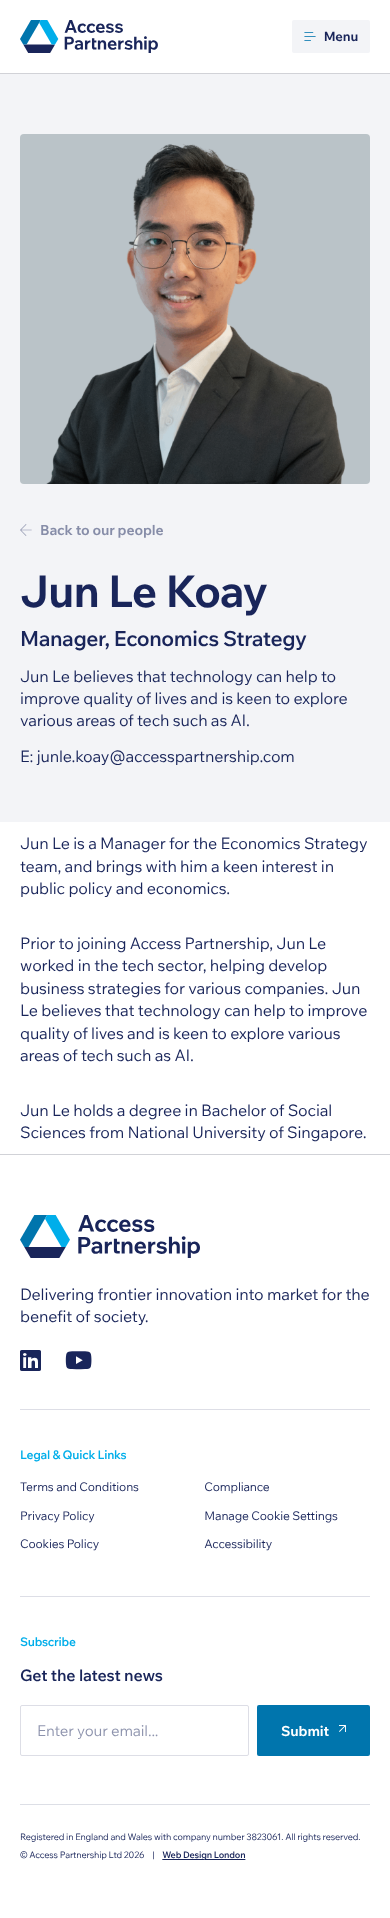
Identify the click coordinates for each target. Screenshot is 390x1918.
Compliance (236, 1487)
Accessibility (238, 1544)
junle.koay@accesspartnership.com (166, 757)
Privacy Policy (57, 1516)
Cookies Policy (59, 1544)
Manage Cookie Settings (271, 1516)
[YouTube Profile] (78, 1360)
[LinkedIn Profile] (30, 1360)
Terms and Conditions (79, 1487)
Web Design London (203, 1855)
